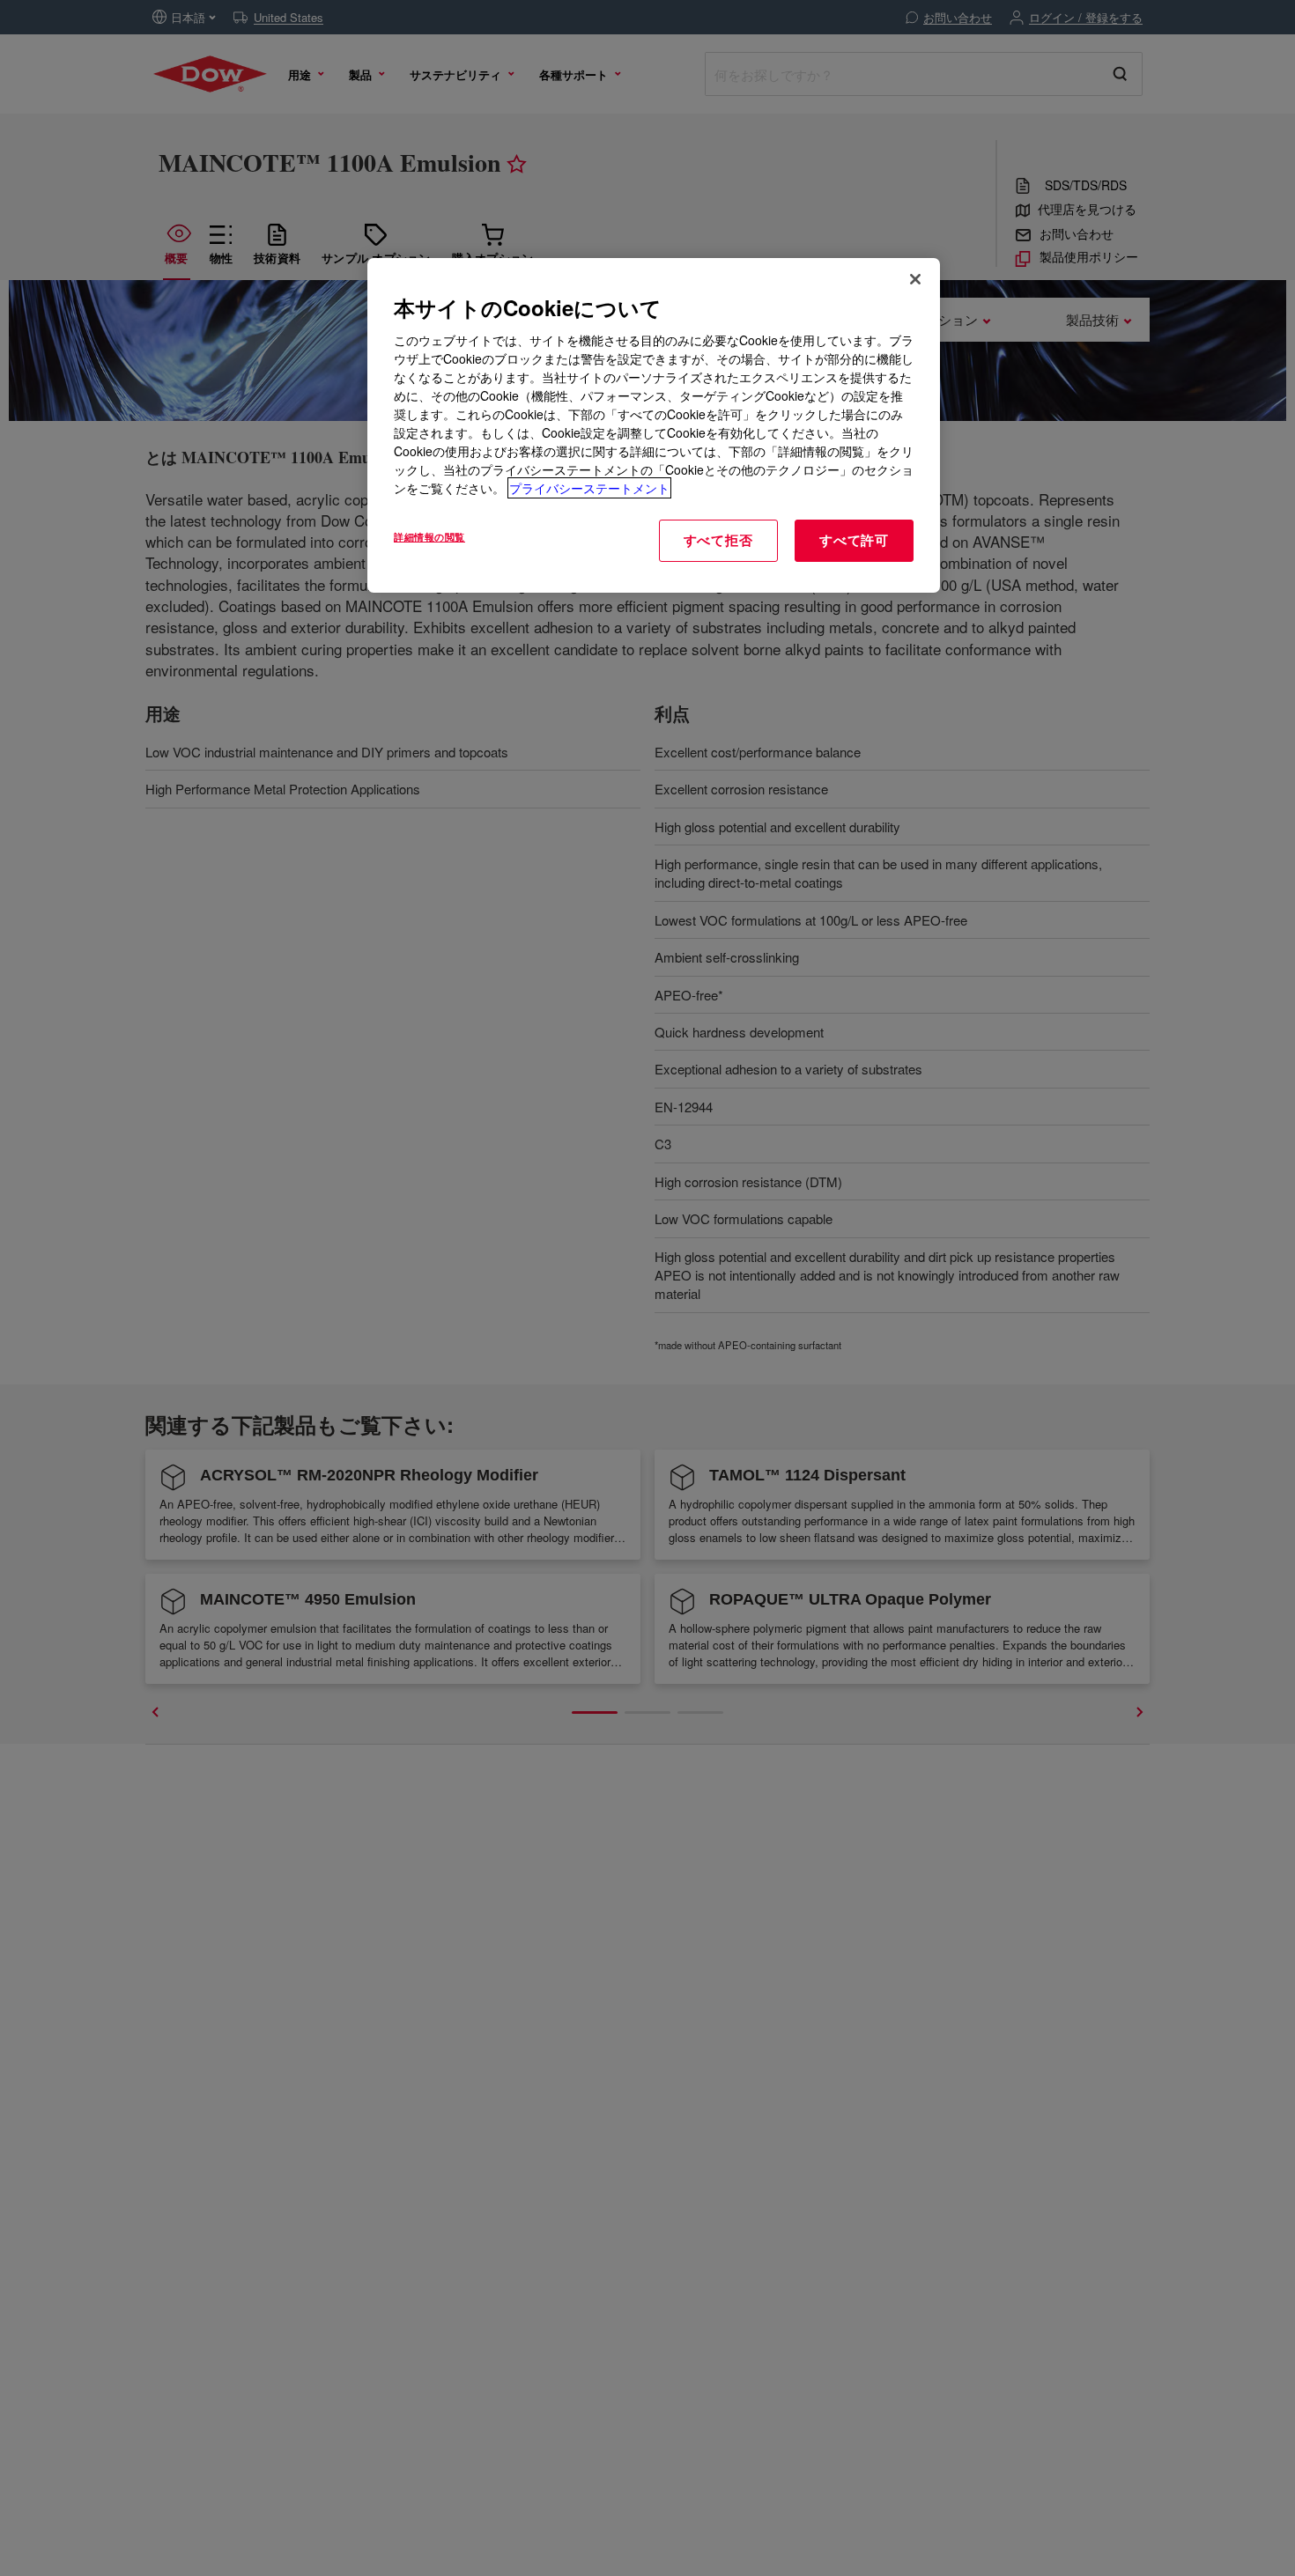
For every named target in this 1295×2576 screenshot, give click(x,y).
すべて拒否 (718, 540)
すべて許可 (854, 540)
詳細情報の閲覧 (429, 536)
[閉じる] (915, 279)
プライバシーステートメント (589, 488)
